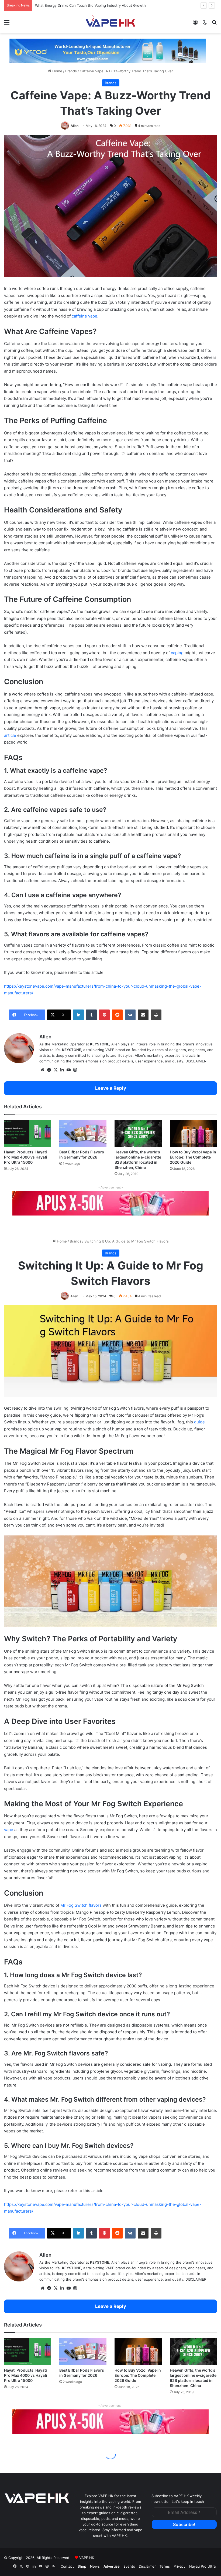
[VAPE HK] (110, 22)
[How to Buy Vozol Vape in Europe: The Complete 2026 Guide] (193, 1133)
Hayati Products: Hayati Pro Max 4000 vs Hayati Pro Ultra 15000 (26, 1157)
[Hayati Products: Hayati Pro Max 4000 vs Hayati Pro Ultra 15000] (28, 1133)
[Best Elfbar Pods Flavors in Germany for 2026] (83, 1133)
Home (57, 71)
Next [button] (199, 51)
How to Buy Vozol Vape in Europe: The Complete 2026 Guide (193, 1157)
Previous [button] (16, 51)
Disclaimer (147, 2566)
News (95, 2566)
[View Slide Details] (108, 53)
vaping (177, 653)
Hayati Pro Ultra (202, 2566)
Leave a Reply (111, 1088)
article (10, 735)
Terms (165, 2566)
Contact (67, 2566)
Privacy (179, 2566)
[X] (56, 1070)
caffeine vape (84, 316)
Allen (75, 126)
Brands (71, 71)
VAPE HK (87, 2558)
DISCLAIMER (196, 1061)
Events (129, 2566)
